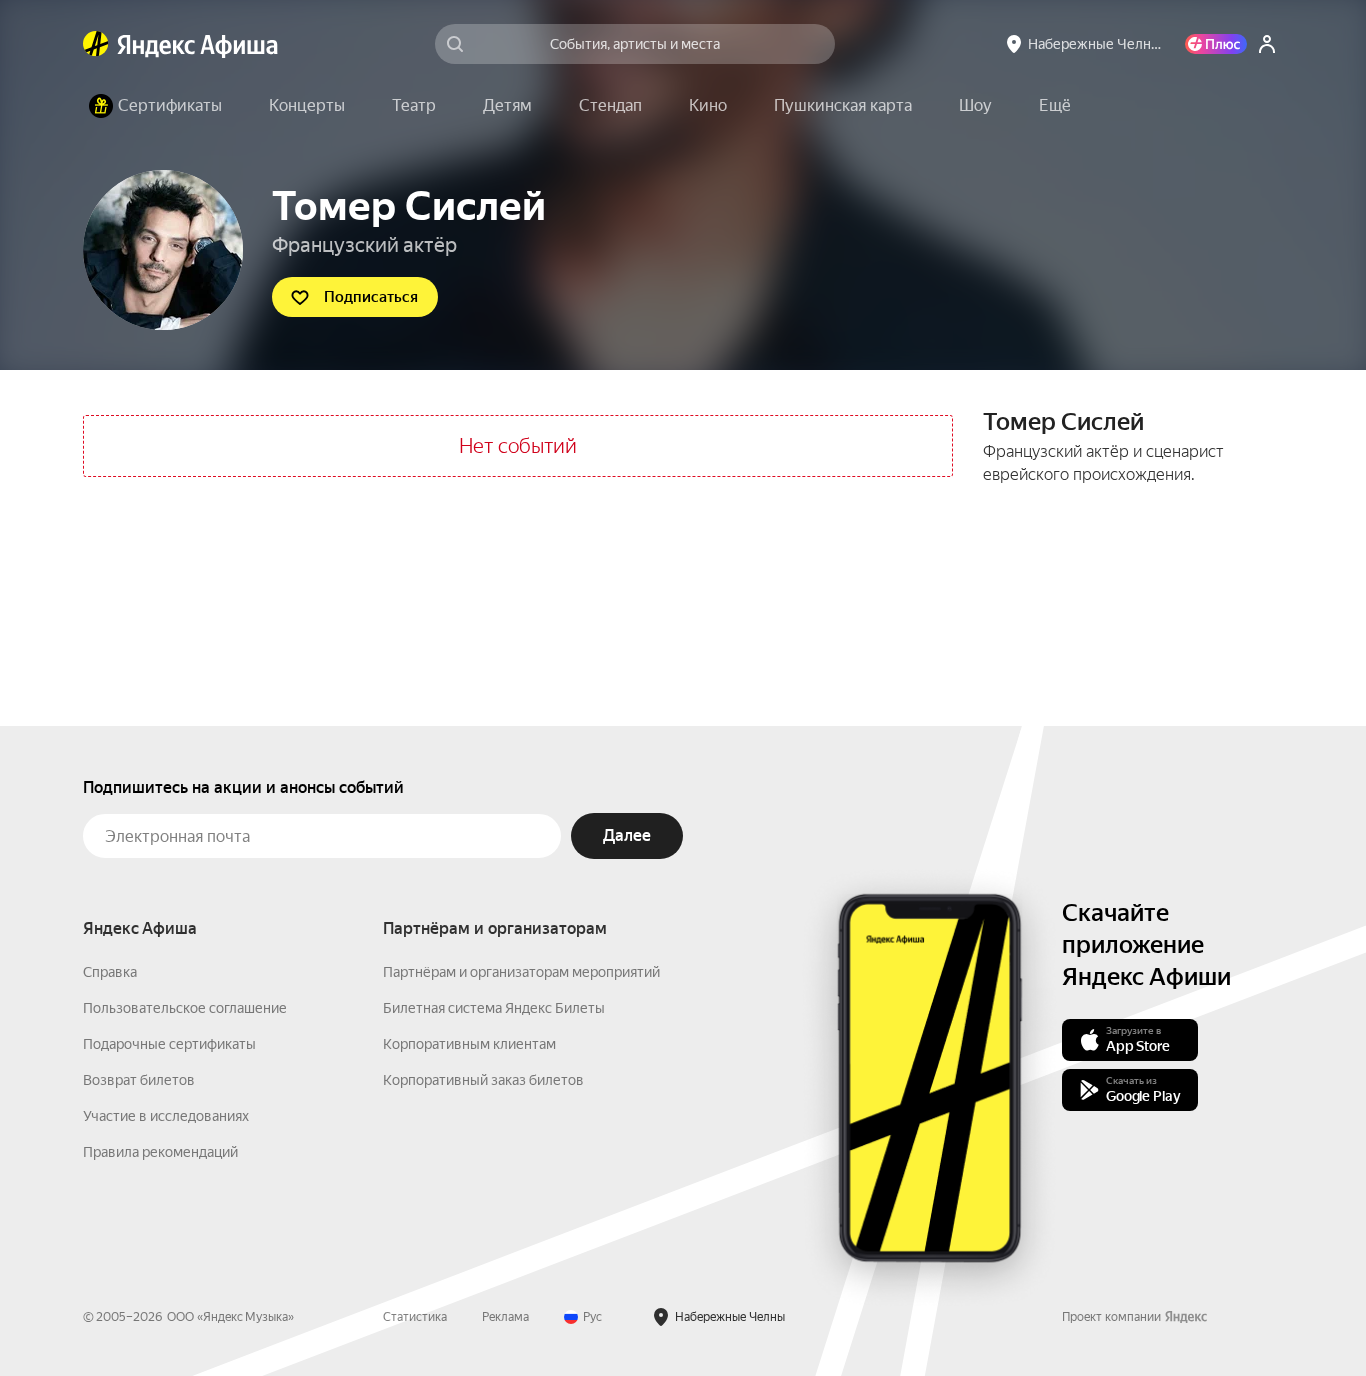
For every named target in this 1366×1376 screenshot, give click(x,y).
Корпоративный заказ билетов (483, 1080)
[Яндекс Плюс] (1216, 44)
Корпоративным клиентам (469, 1044)
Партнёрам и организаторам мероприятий (521, 972)
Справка (110, 972)
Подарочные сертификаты (169, 1044)
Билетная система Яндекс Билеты (494, 1008)
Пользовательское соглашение (185, 1008)
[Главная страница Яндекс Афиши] (96, 44)
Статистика (415, 1317)
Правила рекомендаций (160, 1152)
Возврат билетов (139, 1080)
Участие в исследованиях (166, 1116)
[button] (1055, 106)
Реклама (505, 1317)
